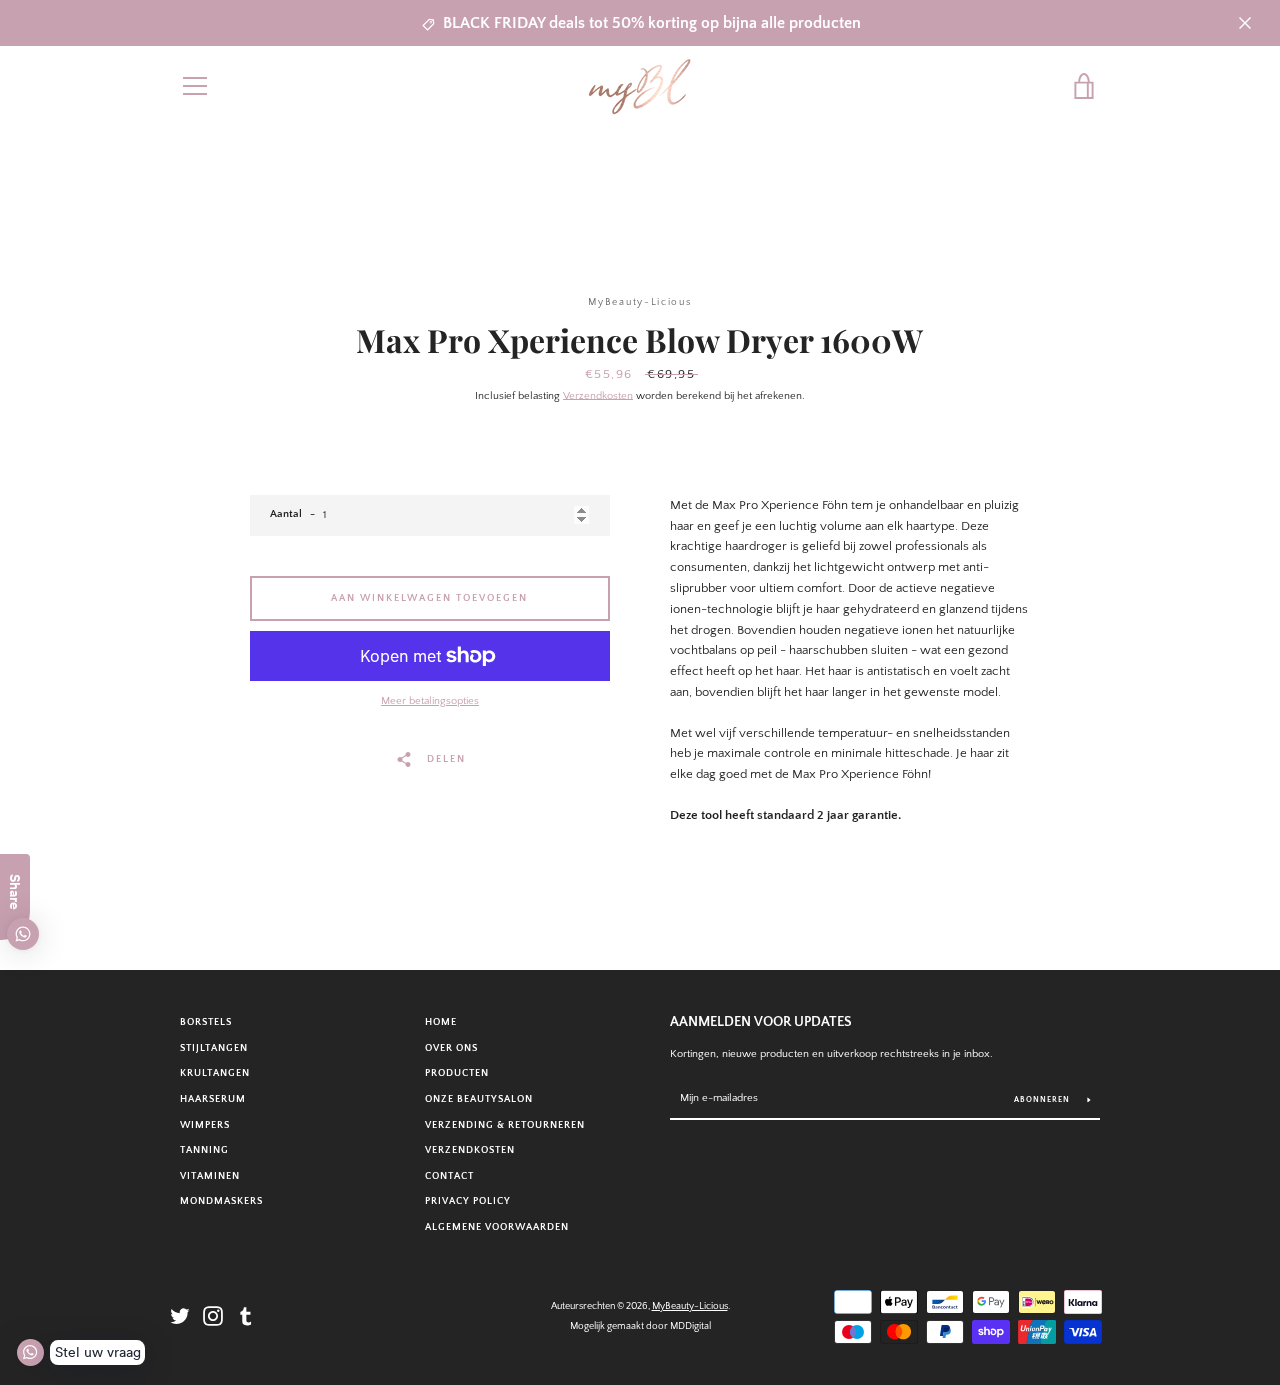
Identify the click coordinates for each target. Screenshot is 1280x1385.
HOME (441, 1022)
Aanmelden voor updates (761, 1022)
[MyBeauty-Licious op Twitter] (180, 1315)
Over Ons (451, 1048)
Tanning (204, 1150)
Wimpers (205, 1125)
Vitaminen (210, 1176)
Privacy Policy (468, 1201)
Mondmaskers (221, 1201)
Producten (457, 1073)
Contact (449, 1176)
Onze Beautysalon (479, 1099)
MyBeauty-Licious (690, 1306)
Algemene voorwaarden (497, 1227)
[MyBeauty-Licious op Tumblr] (246, 1315)
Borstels (206, 1022)
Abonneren (1043, 1099)
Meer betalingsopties (430, 701)
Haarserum (213, 1099)
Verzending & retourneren (505, 1125)
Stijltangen (214, 1048)
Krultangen (215, 1073)
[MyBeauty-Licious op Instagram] (213, 1315)
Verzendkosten (598, 396)
